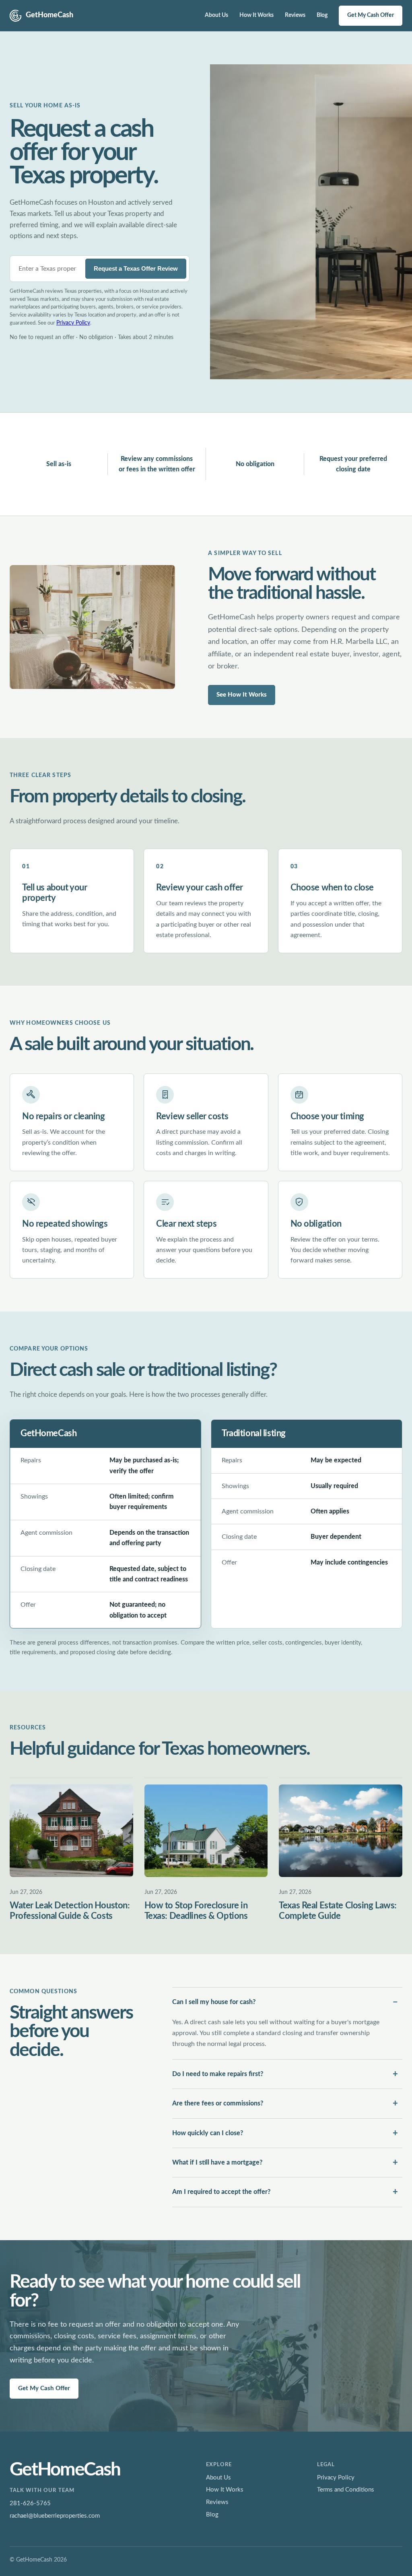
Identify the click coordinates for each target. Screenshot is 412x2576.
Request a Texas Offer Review (136, 268)
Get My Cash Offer (371, 15)
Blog (322, 15)
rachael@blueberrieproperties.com (55, 2516)
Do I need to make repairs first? (218, 2074)
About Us (216, 15)
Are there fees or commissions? (218, 2103)
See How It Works (242, 695)
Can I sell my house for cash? (214, 2002)
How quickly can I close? (208, 2133)
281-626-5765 (30, 2503)
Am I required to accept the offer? (221, 2192)
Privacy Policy (73, 323)
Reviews (295, 15)
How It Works (256, 15)
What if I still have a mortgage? (217, 2163)
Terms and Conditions (346, 2490)
